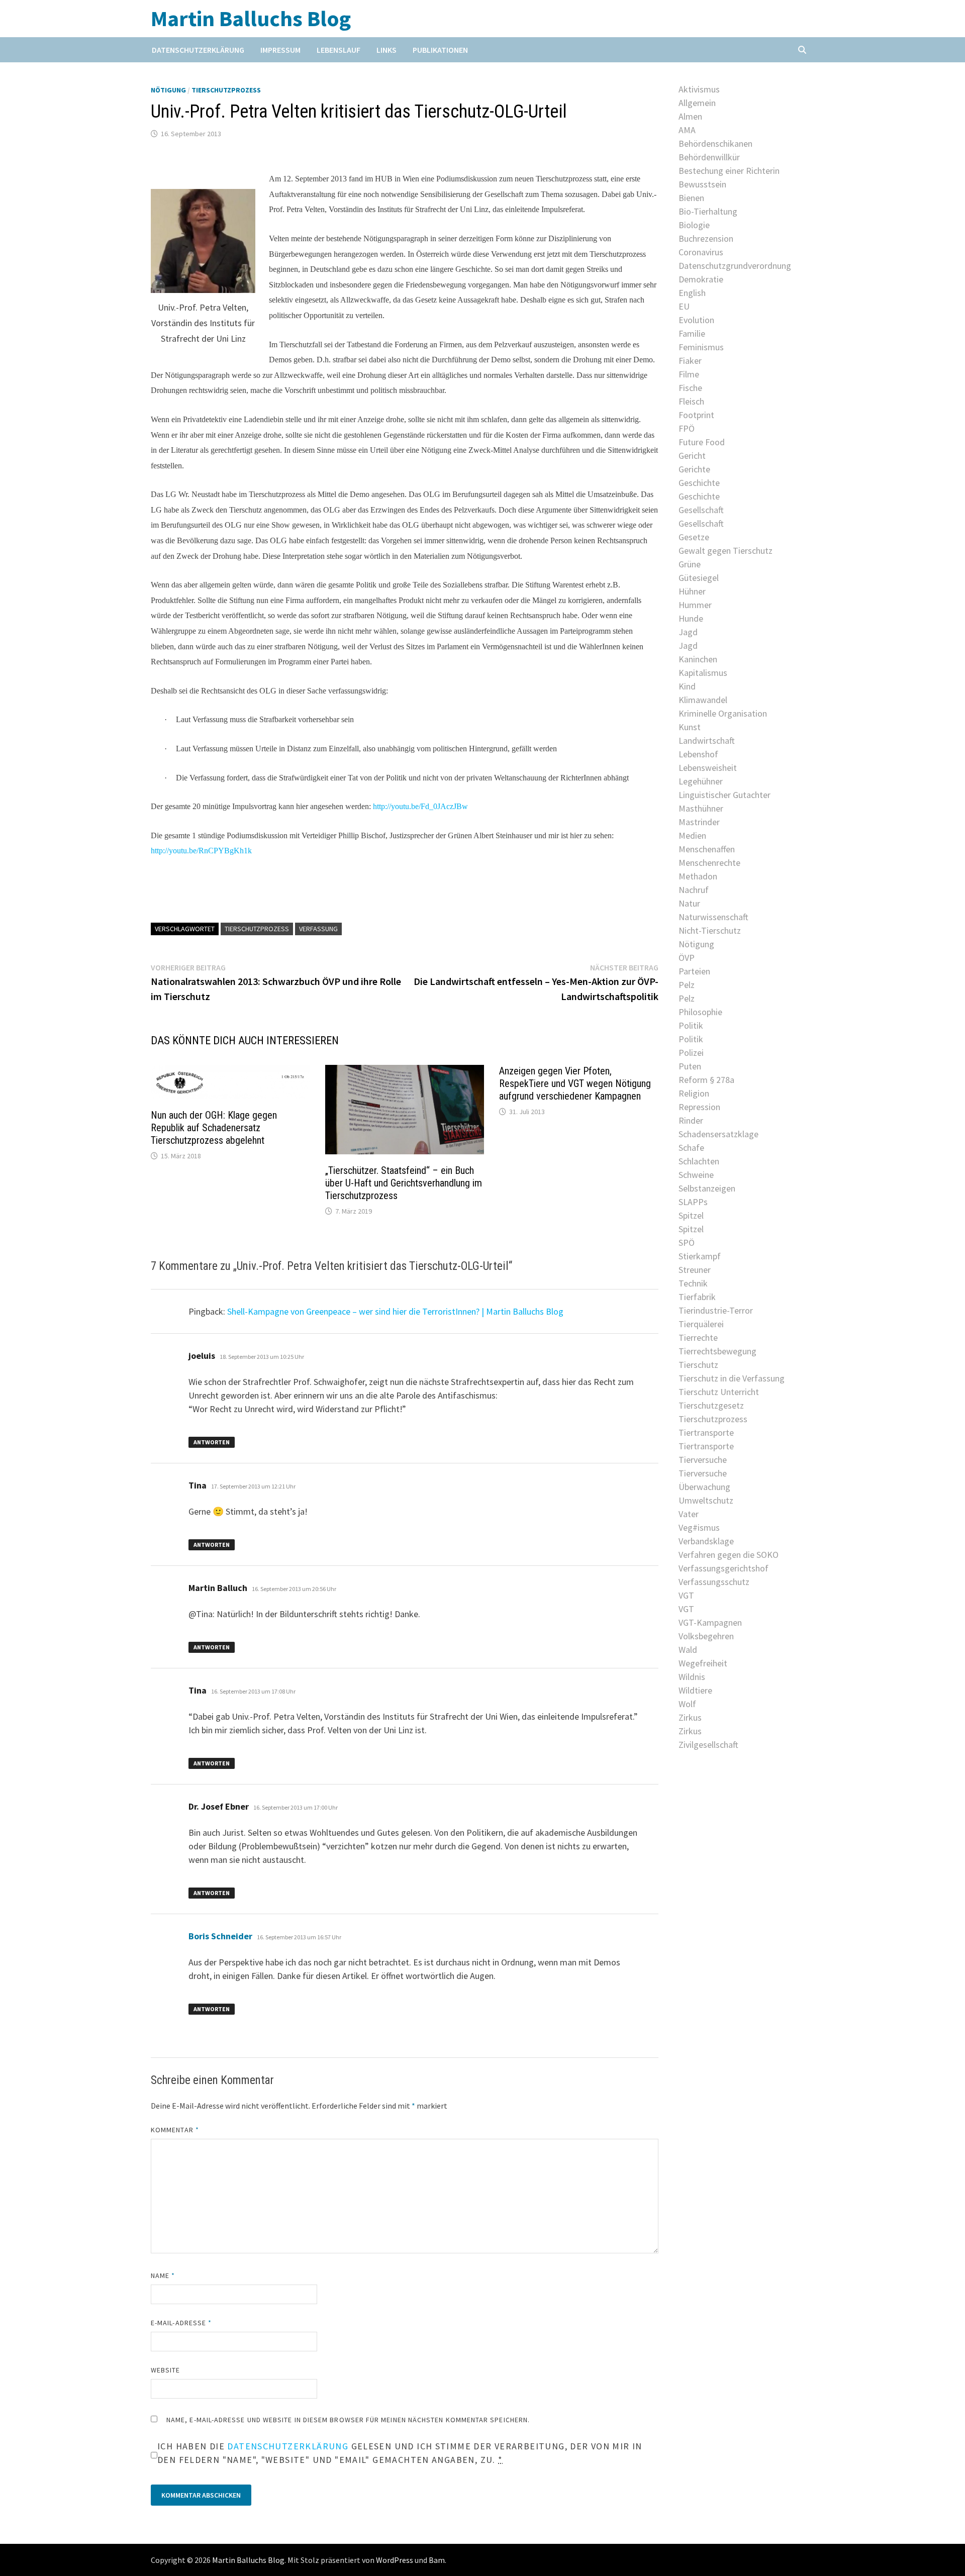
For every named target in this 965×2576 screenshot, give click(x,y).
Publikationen (440, 50)
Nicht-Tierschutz (710, 930)
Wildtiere (695, 1690)
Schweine (696, 1175)
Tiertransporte (706, 1432)
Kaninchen (698, 659)
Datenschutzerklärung (198, 50)
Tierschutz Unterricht (719, 1392)
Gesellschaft (701, 510)
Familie (692, 333)
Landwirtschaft (707, 740)
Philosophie (700, 1012)
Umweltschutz (706, 1500)
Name (163, 2275)
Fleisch (691, 401)
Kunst (690, 727)
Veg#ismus (699, 1527)
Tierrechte (698, 1337)
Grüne (690, 564)
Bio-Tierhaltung (708, 211)
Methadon (698, 876)
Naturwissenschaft (713, 917)
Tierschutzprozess (226, 90)
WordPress (395, 2560)
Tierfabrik (697, 1297)
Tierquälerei (701, 1324)
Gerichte (694, 469)
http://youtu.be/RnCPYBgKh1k (201, 851)
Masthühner (701, 808)
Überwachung (704, 1487)
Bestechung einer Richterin (729, 171)
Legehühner (701, 781)
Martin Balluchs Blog (251, 18)
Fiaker (690, 361)
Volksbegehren (706, 1636)
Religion (694, 1093)
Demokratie (701, 279)
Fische (690, 388)
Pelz (687, 985)
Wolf (687, 1704)
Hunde (691, 618)
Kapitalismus (703, 673)
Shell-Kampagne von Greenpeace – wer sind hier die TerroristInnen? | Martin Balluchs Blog (395, 1311)
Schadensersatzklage (718, 1134)
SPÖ (687, 1243)
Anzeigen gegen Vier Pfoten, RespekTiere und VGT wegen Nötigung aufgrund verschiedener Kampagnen (575, 1083)
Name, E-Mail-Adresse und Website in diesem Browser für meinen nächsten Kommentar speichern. (348, 2420)
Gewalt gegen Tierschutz (726, 551)
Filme (689, 374)
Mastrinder (699, 822)
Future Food (702, 442)
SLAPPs (693, 1202)
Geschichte (699, 483)
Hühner (692, 591)
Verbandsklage (706, 1541)
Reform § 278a (706, 1080)
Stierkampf (700, 1256)
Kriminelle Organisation (723, 713)
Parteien (694, 971)
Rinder (691, 1120)
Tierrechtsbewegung (717, 1351)
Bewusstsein (702, 184)
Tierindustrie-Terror (716, 1310)
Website (166, 2370)
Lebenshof (698, 754)
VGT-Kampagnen (710, 1622)
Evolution (696, 320)
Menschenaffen (707, 849)
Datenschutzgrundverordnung (735, 266)
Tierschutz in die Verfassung (732, 1378)
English (692, 293)
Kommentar (175, 2130)
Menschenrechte (709, 863)
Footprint (696, 415)
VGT (686, 1595)
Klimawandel (703, 700)
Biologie (694, 225)
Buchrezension (706, 238)
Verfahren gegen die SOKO (729, 1555)
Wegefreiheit (703, 1663)
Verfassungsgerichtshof (723, 1568)
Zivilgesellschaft (708, 1745)
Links (387, 50)
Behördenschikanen (715, 143)
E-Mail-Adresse (181, 2323)
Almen (690, 116)
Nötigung (168, 90)
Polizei (691, 1053)
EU (684, 306)
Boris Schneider (220, 1936)
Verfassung (318, 929)
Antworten (212, 1442)
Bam (437, 2560)
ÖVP (687, 958)
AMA (687, 130)
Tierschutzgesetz (711, 1405)
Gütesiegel (699, 578)
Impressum (280, 50)
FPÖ (687, 428)
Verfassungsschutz (714, 1582)
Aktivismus (699, 89)
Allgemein (697, 103)
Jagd (688, 632)
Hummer (695, 605)
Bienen (691, 198)
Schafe (691, 1148)
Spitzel (691, 1215)
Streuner (695, 1270)
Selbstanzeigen (707, 1188)
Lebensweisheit (708, 768)
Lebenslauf (339, 50)
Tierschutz (698, 1365)
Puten (690, 1066)
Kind (687, 686)
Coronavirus (701, 252)
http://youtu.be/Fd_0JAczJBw (420, 806)
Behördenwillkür (709, 157)
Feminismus (701, 347)
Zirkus (690, 1717)
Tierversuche (703, 1460)
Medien (692, 835)
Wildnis (692, 1677)
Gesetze (694, 537)
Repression (699, 1107)
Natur (689, 903)
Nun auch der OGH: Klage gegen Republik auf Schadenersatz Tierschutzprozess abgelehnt (214, 1128)
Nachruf (694, 890)
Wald (688, 1650)
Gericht (692, 456)
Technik (693, 1283)
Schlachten (699, 1161)
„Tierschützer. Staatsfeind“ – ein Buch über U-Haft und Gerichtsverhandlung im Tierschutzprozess (404, 1183)
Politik (691, 1025)
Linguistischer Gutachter (725, 795)
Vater (689, 1514)
